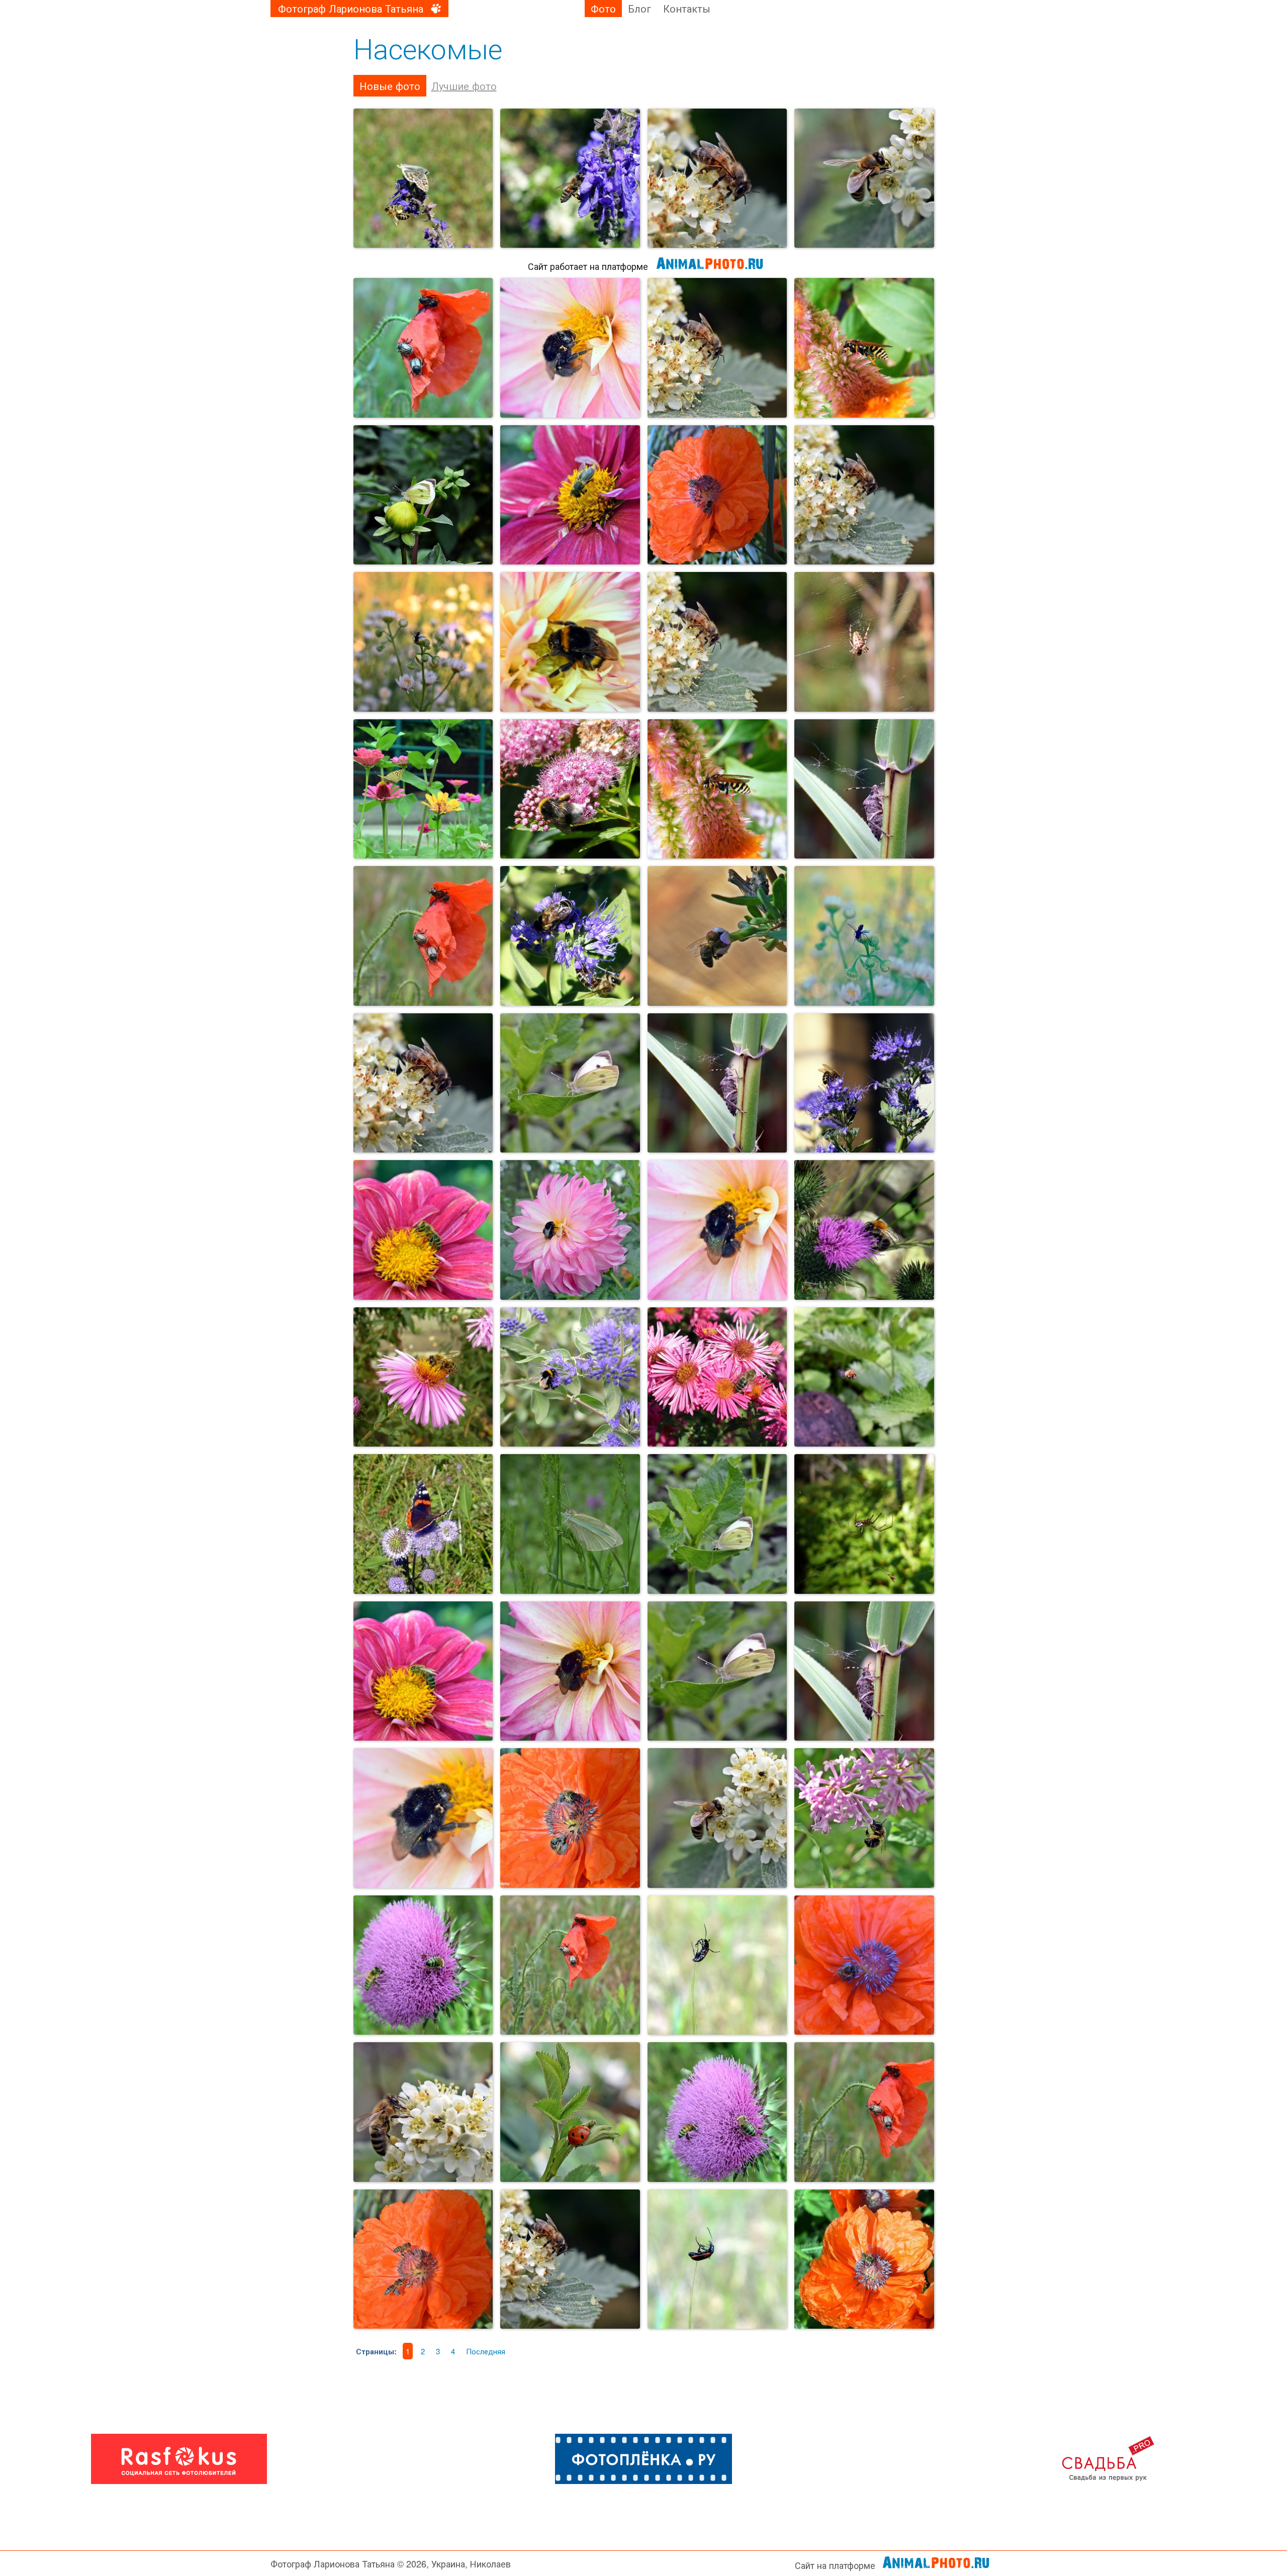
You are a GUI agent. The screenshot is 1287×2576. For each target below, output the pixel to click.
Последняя (486, 2351)
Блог (639, 8)
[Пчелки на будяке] (423, 1965)
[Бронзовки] (423, 348)
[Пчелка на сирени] (864, 1818)
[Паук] (864, 1524)
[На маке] (570, 1818)
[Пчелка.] (717, 178)
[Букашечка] (423, 642)
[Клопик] (717, 1083)
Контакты (687, 8)
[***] (423, 178)
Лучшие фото (464, 86)
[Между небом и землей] (717, 2259)
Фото (603, 8)
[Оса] (864, 348)
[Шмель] (570, 348)
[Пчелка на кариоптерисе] (864, 1083)
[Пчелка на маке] (864, 1965)
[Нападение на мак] (864, 2112)
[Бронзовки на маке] (423, 936)
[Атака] (864, 1377)
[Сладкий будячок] (717, 2112)
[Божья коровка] (570, 2112)
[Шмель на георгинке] (570, 1230)
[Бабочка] (423, 495)
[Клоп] (864, 789)
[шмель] (570, 642)
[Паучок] (864, 642)
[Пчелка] (570, 178)
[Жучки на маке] (570, 1965)
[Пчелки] (717, 495)
